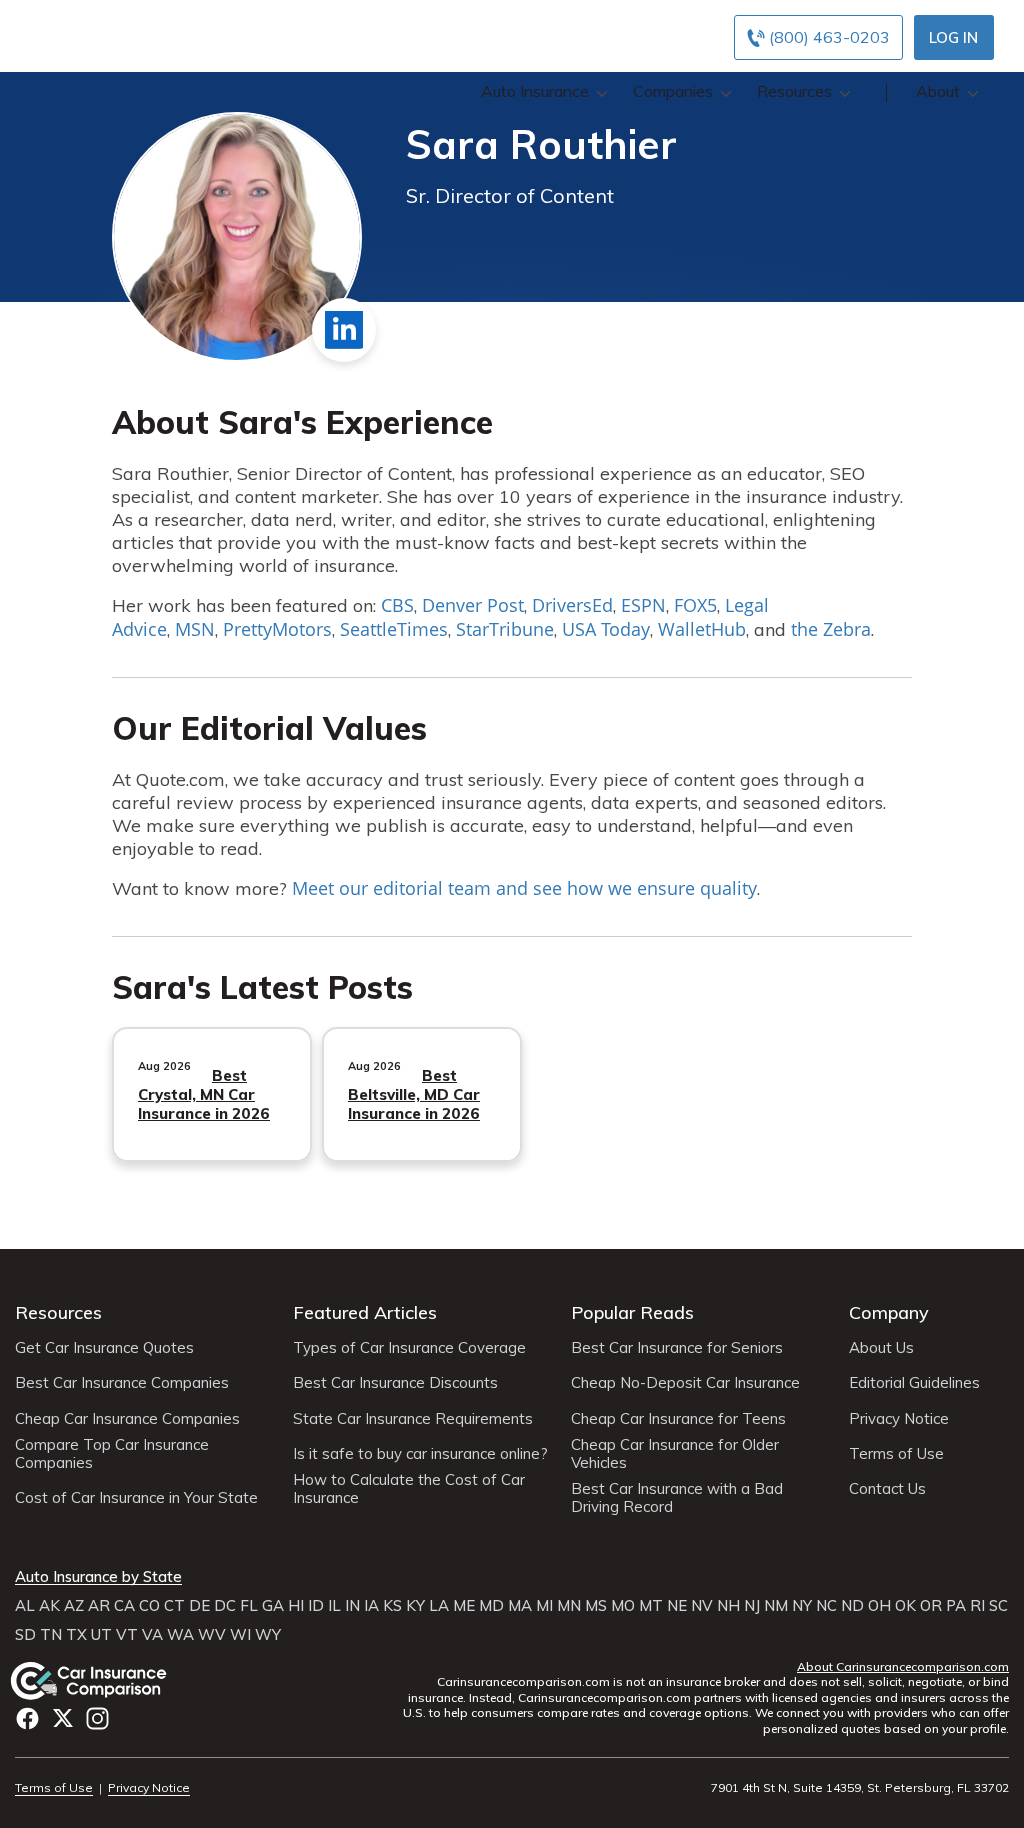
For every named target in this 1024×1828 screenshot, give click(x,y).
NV (702, 1606)
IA (371, 1606)
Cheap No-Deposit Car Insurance (685, 1383)
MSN (195, 629)
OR (931, 1606)
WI (240, 1635)
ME (464, 1606)
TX (76, 1635)
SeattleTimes (394, 629)
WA (180, 1635)
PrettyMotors (277, 629)
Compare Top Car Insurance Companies (112, 1454)
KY (415, 1606)
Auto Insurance (535, 91)
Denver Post (473, 605)
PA (956, 1606)
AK (49, 1606)
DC (225, 1606)
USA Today (606, 629)
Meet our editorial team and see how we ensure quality (524, 888)
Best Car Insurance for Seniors (677, 1348)
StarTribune (505, 629)
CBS (397, 605)
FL (249, 1606)
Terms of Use (896, 1454)
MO (623, 1606)
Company (889, 1312)
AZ (74, 1606)
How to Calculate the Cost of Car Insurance (409, 1489)
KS (392, 1606)
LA (439, 1606)
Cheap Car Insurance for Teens (678, 1419)
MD (491, 1606)
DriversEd (572, 605)
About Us (881, 1348)
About (938, 91)
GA (273, 1606)
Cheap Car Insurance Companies (127, 1419)
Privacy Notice (899, 1419)
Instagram (97, 1718)
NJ (752, 1606)
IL (334, 1606)
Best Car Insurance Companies (122, 1383)
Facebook (27, 1718)
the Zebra (831, 629)
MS (596, 1606)
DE (199, 1606)
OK (905, 1606)
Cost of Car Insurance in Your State (136, 1498)
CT (174, 1606)
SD (25, 1635)
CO (149, 1606)
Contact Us (887, 1489)
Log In (953, 37)
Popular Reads (632, 1312)
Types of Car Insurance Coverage (409, 1348)
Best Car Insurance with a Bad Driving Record (677, 1498)
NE (677, 1606)
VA (152, 1635)
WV (212, 1635)
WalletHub (702, 629)
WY (268, 1635)
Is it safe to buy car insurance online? (420, 1454)
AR (99, 1606)
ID (316, 1606)
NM (776, 1606)
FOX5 (695, 605)
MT (651, 1606)
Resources (794, 91)
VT (127, 1635)
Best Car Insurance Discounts (395, 1383)
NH (728, 1606)
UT (101, 1635)
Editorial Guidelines (914, 1383)
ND (852, 1606)
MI (544, 1606)
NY (802, 1606)
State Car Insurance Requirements (413, 1419)
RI (977, 1606)
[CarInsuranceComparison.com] (107, 1681)
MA (520, 1606)
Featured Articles (365, 1312)
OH (879, 1606)
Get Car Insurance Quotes (104, 1348)
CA (124, 1606)
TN (51, 1635)
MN (569, 1606)
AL (25, 1606)
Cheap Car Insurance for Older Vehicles (675, 1454)
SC (998, 1606)
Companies (673, 91)
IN (352, 1606)
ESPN (643, 605)
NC (826, 1606)
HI (296, 1606)
